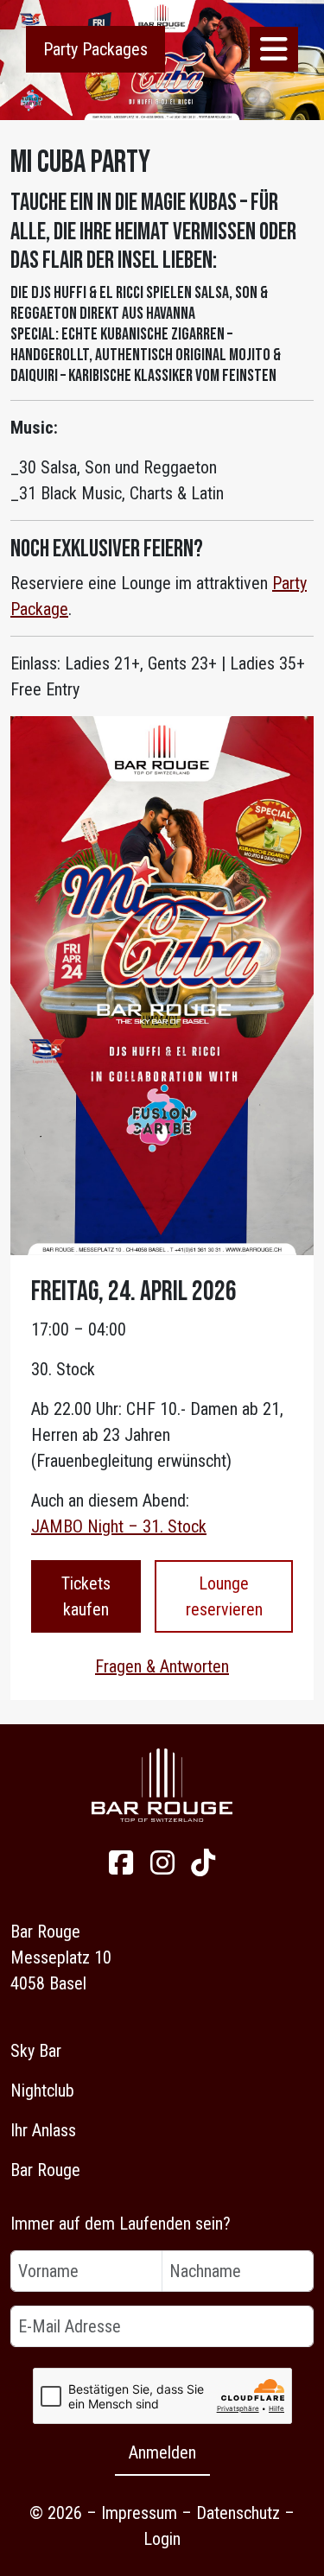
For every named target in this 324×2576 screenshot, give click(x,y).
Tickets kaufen (86, 1596)
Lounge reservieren (224, 1596)
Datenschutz (238, 2513)
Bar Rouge (45, 2170)
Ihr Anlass (43, 2130)
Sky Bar (36, 2051)
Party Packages (95, 49)
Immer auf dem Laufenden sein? (121, 2224)
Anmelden (162, 2452)
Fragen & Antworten (162, 1666)
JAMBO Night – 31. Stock (119, 1526)
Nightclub (42, 2091)
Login (162, 2539)
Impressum (139, 2513)
